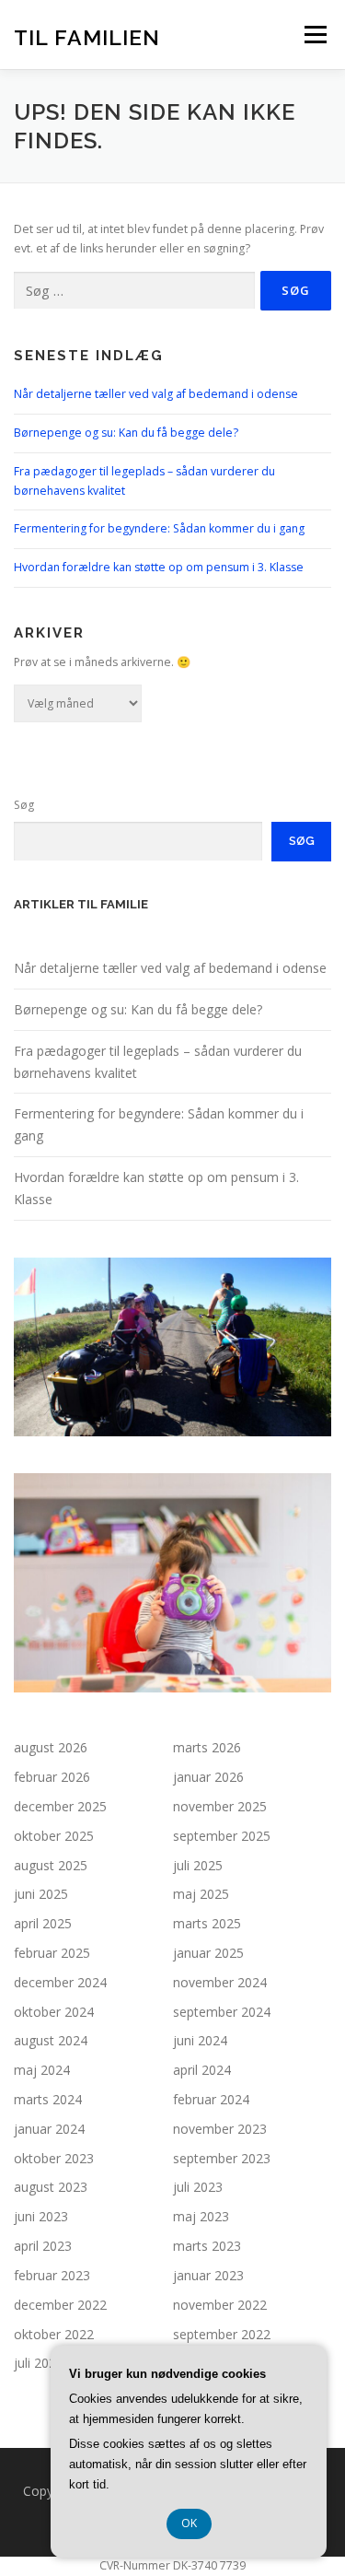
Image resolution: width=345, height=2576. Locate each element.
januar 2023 (208, 2275)
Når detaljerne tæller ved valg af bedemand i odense (156, 394)
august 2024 (51, 2040)
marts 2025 (207, 1923)
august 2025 (51, 1865)
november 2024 (220, 1982)
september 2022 (222, 2334)
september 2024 (222, 2012)
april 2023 (43, 2246)
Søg (24, 805)
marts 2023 (207, 2246)
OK (189, 2523)
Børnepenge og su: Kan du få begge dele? (126, 433)
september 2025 (222, 1836)
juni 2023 (41, 2216)
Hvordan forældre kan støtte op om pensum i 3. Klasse (159, 567)
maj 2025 (201, 1894)
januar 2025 (208, 1953)
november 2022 (220, 2305)
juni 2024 (200, 2040)
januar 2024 (49, 2129)
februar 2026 (52, 1777)
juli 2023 (198, 2187)
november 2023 (220, 2129)
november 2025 (220, 1806)
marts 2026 (207, 1747)
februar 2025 (52, 1953)
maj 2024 (42, 2070)
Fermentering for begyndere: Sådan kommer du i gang (159, 528)
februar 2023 (52, 2275)
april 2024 (202, 2070)
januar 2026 (208, 1777)
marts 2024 (48, 2099)
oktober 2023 (54, 2158)
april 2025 (43, 1923)
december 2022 (60, 2305)
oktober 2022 (54, 2334)
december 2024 (60, 1982)
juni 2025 (41, 1894)
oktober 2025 (54, 1836)
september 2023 (222, 2158)
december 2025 (60, 1806)
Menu (314, 35)
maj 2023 (201, 2216)
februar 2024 (211, 2099)
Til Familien (87, 36)
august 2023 (51, 2187)
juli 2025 (198, 1865)
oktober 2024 (54, 2012)
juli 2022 (39, 2363)
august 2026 (51, 1747)
